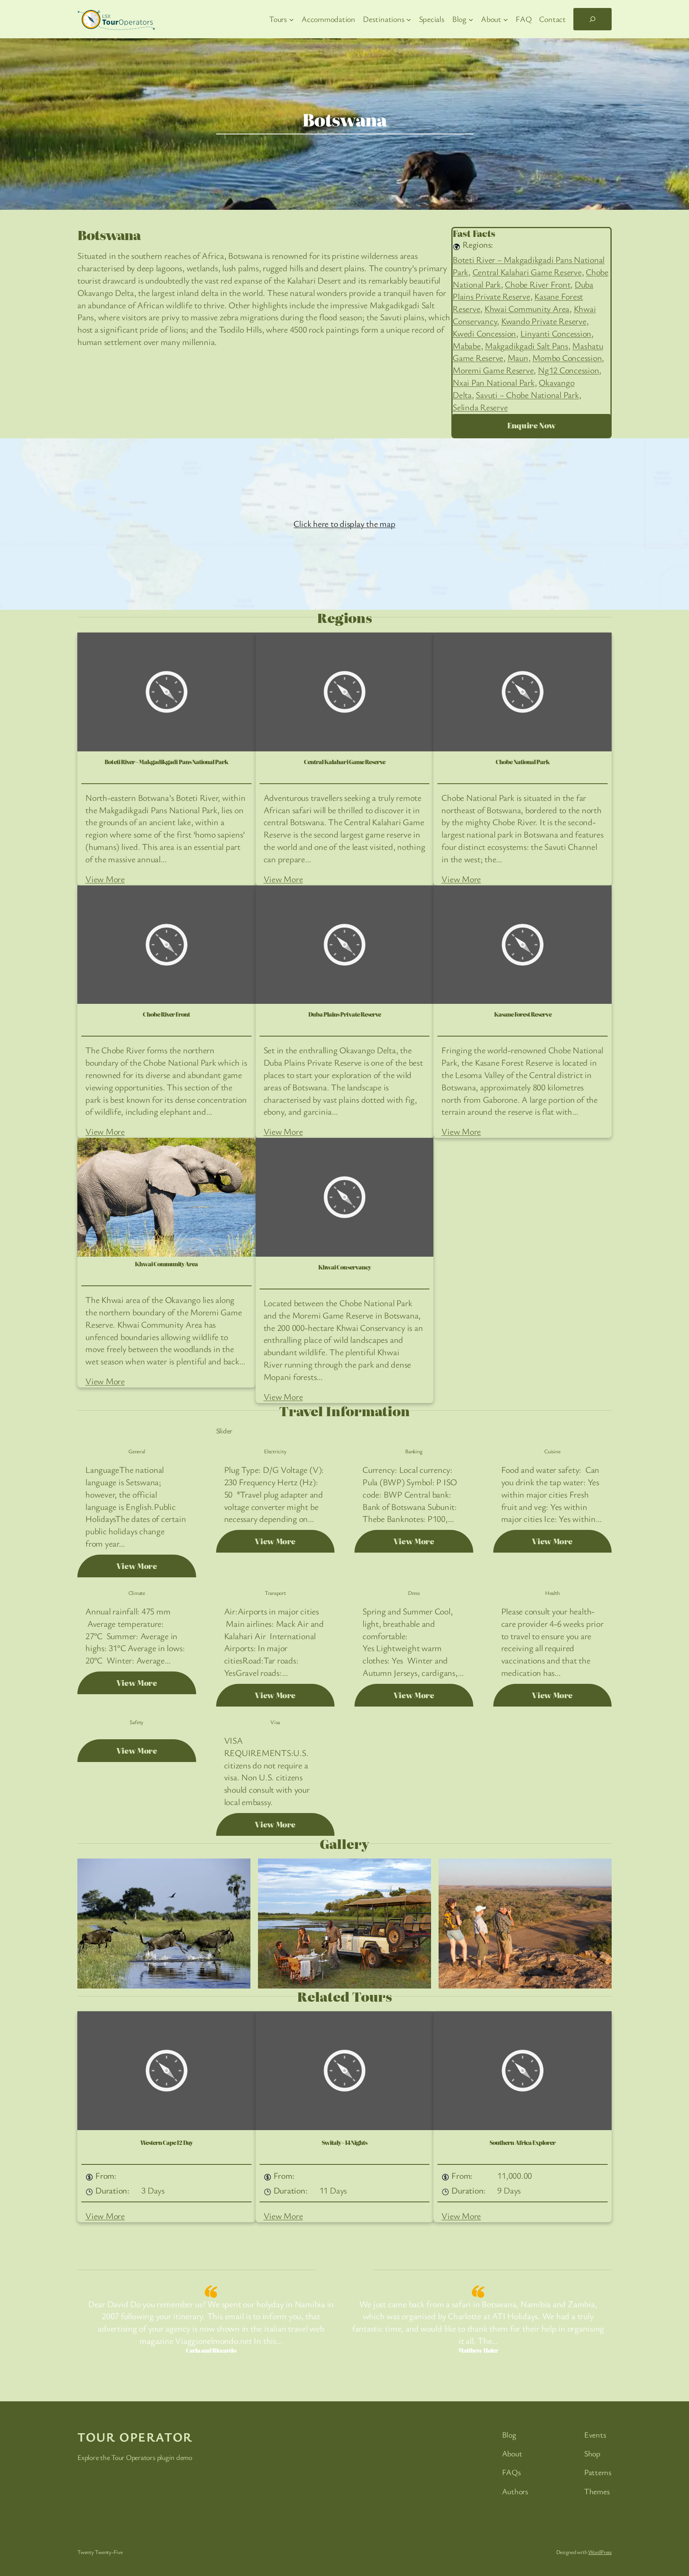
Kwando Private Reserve (544, 321)
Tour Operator (135, 2437)
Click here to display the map (344, 523)
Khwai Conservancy (344, 1267)
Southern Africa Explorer (523, 2143)
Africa (172, 218)
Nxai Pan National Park (494, 382)
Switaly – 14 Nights (345, 2143)
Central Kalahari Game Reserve (527, 272)
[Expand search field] (593, 19)
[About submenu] (506, 19)
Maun (518, 358)
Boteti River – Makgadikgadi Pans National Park (166, 762)
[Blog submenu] (471, 19)
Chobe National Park (523, 762)
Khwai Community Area (527, 308)
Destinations (130, 218)
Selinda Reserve (480, 407)
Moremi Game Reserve (493, 370)
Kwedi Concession (484, 333)
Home (88, 218)
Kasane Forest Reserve (523, 1014)
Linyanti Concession (556, 333)
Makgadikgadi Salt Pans (527, 346)
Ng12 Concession (568, 370)
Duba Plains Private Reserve (523, 290)
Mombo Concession (567, 358)
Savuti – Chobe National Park (527, 395)
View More (105, 879)
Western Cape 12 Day (166, 2143)
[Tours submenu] (291, 19)
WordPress (600, 2552)
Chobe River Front (537, 284)
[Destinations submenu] (409, 19)
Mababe (467, 346)
